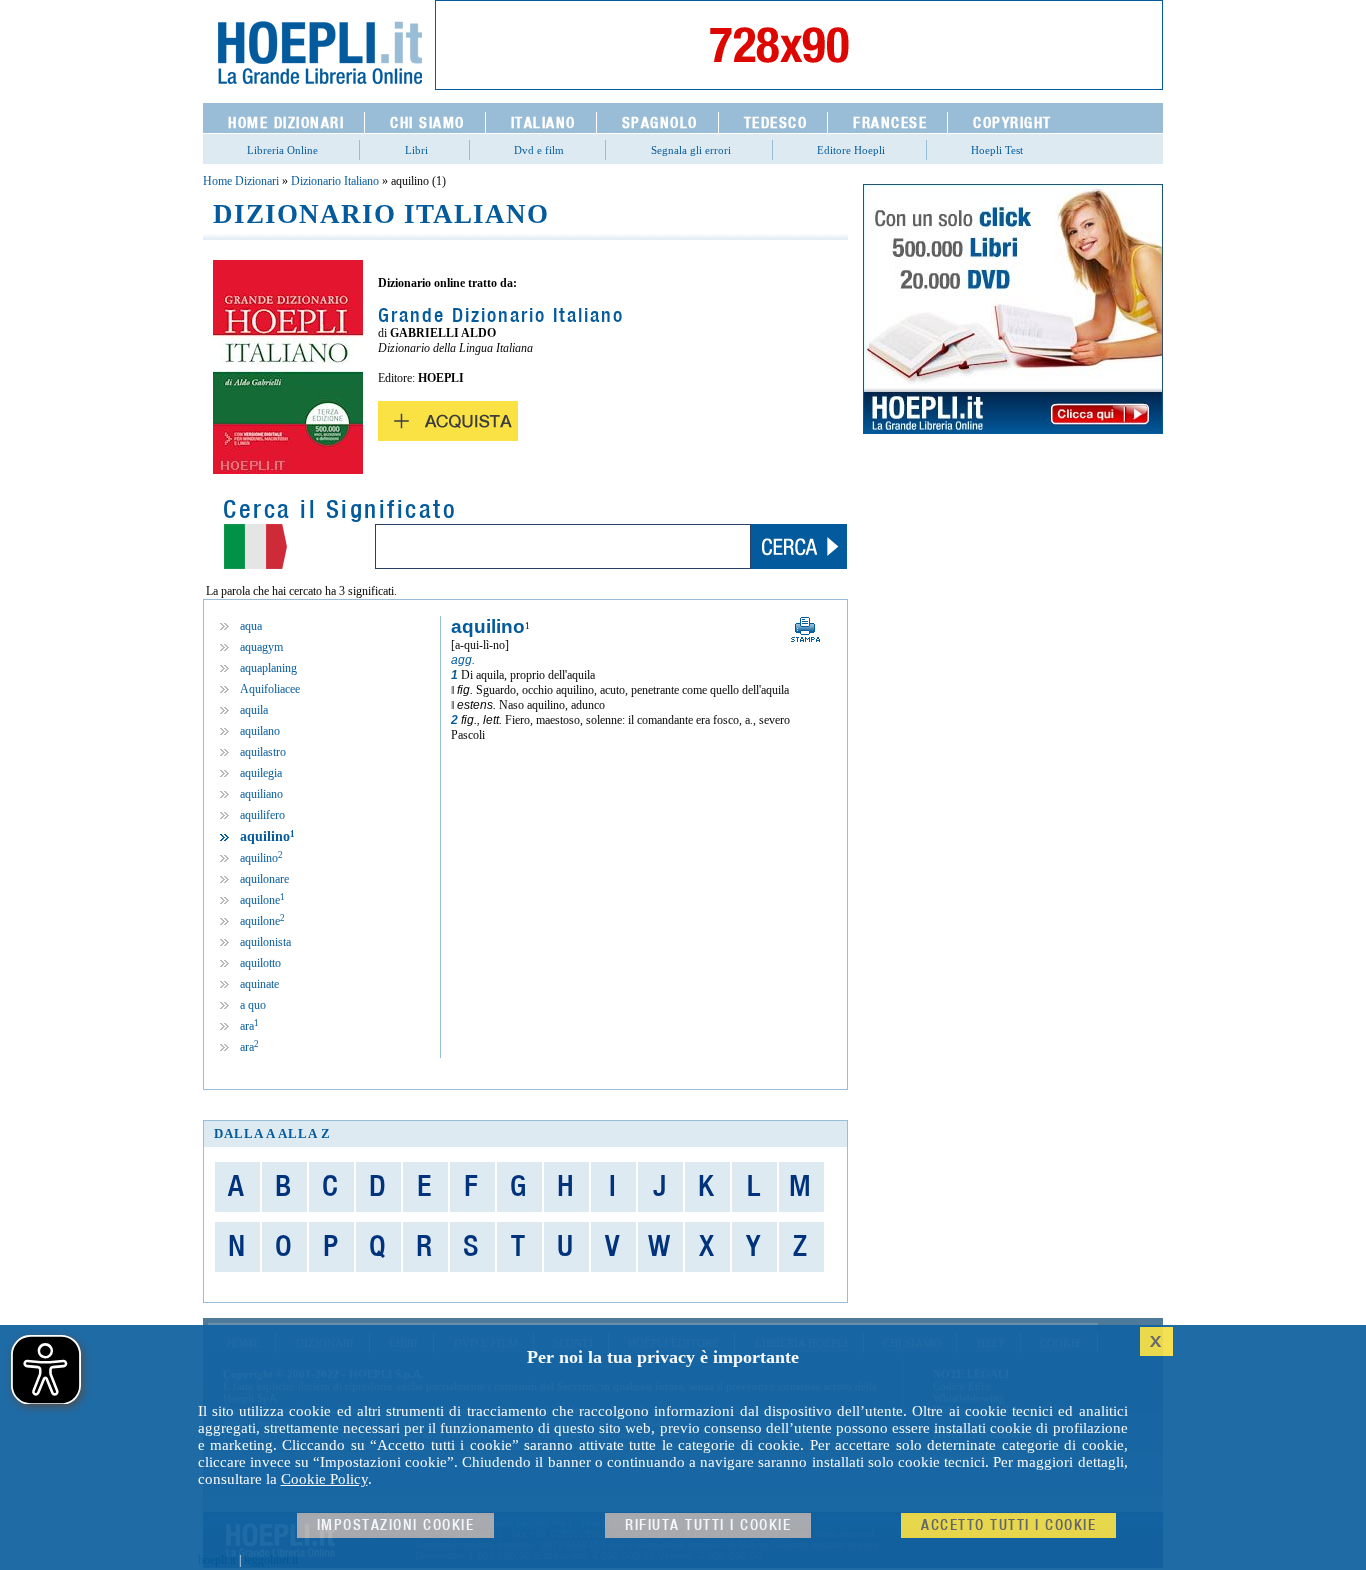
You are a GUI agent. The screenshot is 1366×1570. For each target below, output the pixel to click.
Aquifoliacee (270, 689)
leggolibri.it (271, 1560)
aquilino (261, 858)
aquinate (259, 984)
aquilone (262, 900)
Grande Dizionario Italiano (501, 316)
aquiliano (261, 794)
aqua (251, 626)
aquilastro (263, 752)
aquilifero (262, 815)
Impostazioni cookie (396, 1525)
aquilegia (261, 773)
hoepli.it (217, 1560)
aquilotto (260, 963)
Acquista (448, 421)
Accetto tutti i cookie (1008, 1525)
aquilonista (265, 942)
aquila (254, 710)
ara (249, 1026)
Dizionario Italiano (335, 181)
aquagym (261, 647)
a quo (253, 1005)
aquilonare (264, 879)
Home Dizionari (241, 181)
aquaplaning (268, 668)
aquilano (260, 731)
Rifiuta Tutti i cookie (708, 1525)
